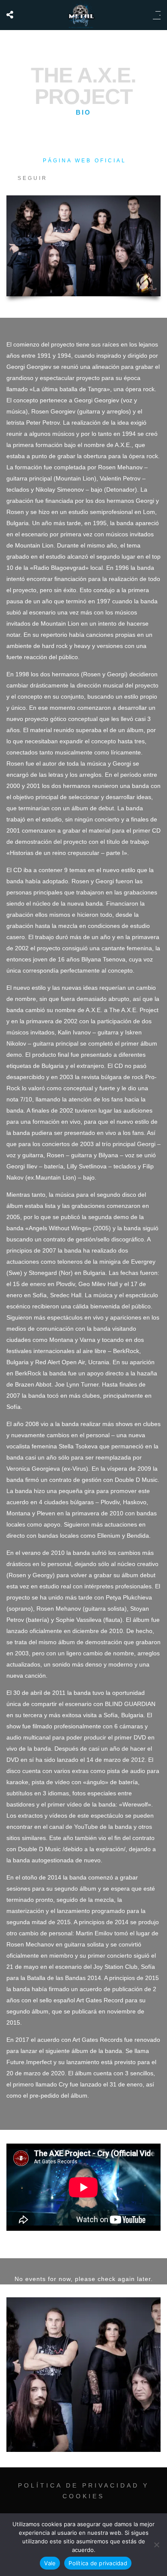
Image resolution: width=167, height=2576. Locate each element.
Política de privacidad (98, 2563)
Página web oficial (85, 161)
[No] (156, 2545)
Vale (50, 2563)
